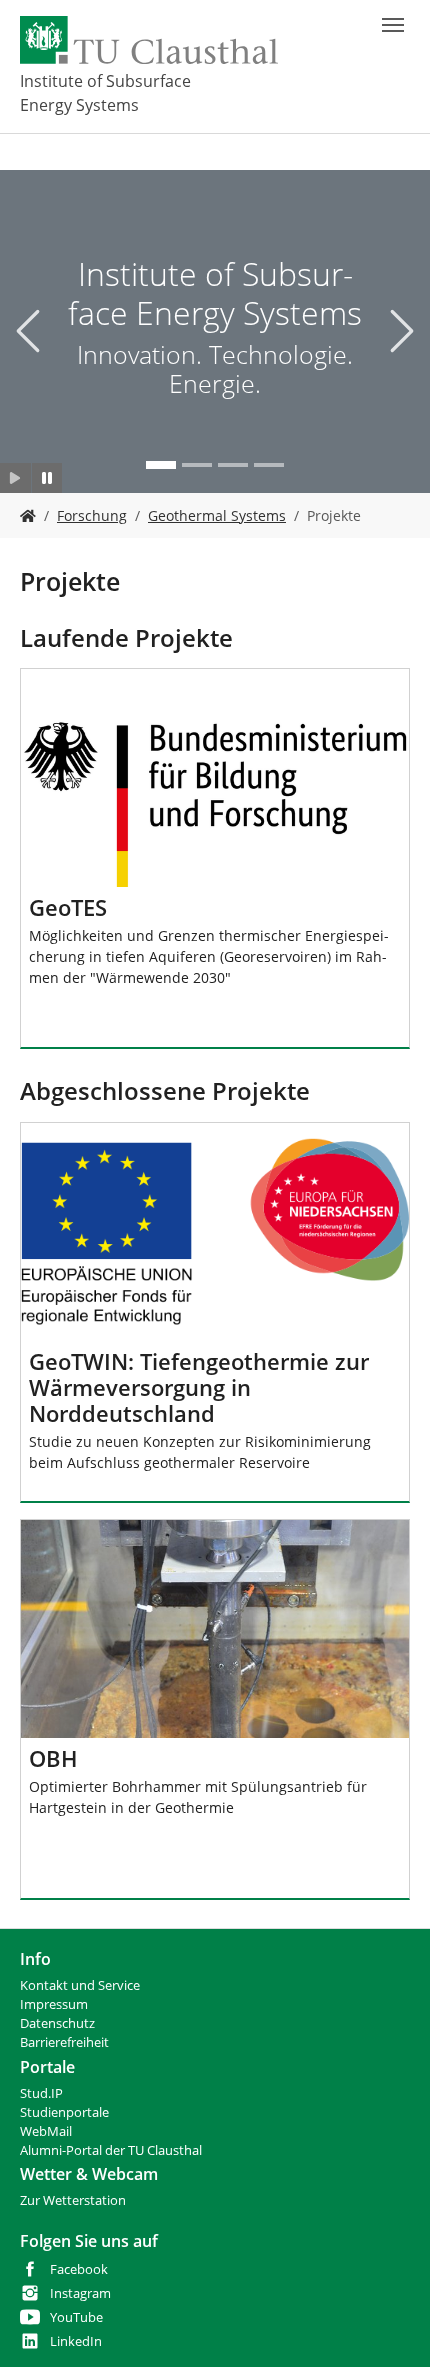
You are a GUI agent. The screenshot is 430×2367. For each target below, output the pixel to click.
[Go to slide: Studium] (233, 465)
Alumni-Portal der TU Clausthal (111, 2150)
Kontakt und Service (80, 1985)
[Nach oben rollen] (389, 2326)
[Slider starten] (15, 478)
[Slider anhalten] (47, 478)
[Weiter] (400, 331)
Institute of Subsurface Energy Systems (105, 93)
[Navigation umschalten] (393, 25)
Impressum (54, 2004)
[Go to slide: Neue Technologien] (197, 465)
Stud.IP (41, 2093)
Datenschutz (57, 2023)
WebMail (46, 2131)
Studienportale (64, 2112)
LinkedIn (76, 2341)
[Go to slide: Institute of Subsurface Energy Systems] (161, 465)
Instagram (80, 2293)
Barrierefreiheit (64, 2042)
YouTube (76, 2317)
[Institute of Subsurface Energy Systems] (28, 515)
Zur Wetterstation (73, 2200)
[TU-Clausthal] (149, 40)
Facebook (79, 2269)
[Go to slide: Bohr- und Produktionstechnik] (269, 465)
